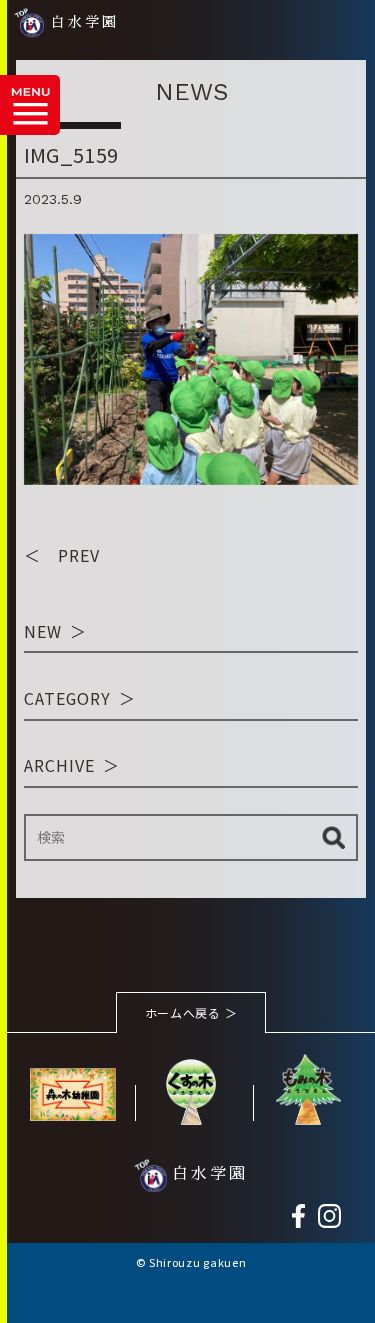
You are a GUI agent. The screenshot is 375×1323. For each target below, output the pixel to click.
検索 (333, 837)
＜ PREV (62, 555)
